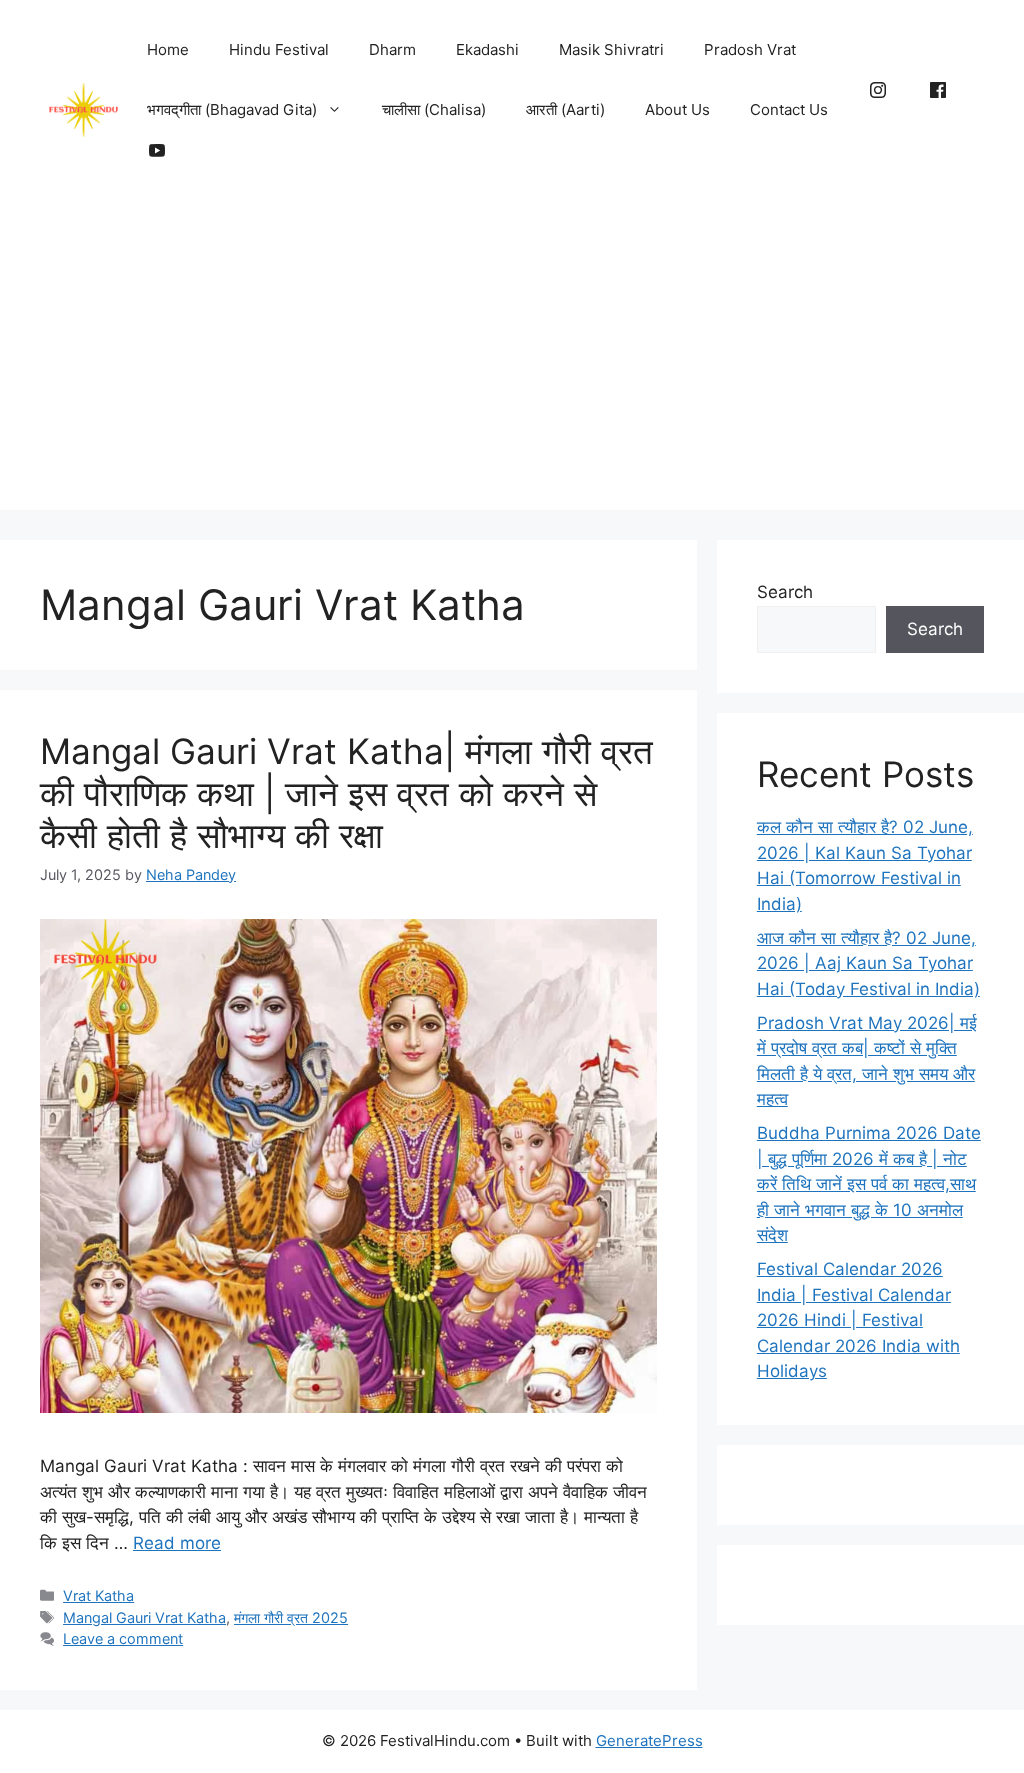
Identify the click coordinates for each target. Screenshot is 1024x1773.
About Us (677, 109)
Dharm (392, 49)
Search (785, 592)
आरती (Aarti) (565, 109)
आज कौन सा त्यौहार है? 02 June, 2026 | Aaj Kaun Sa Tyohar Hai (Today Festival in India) (868, 963)
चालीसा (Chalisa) (434, 109)
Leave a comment (123, 1638)
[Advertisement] (512, 370)
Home (168, 49)
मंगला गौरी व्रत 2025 (291, 1617)
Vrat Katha (98, 1595)
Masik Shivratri (611, 49)
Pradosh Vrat (750, 49)
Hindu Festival (279, 49)
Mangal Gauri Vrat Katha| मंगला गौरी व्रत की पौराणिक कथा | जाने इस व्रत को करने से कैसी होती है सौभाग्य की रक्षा (346, 793)
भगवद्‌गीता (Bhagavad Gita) (232, 109)
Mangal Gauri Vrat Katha (144, 1617)
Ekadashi (487, 49)
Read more (177, 1543)
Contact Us (789, 109)
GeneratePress (649, 1740)
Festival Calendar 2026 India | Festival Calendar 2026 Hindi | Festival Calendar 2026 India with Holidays (858, 1320)
